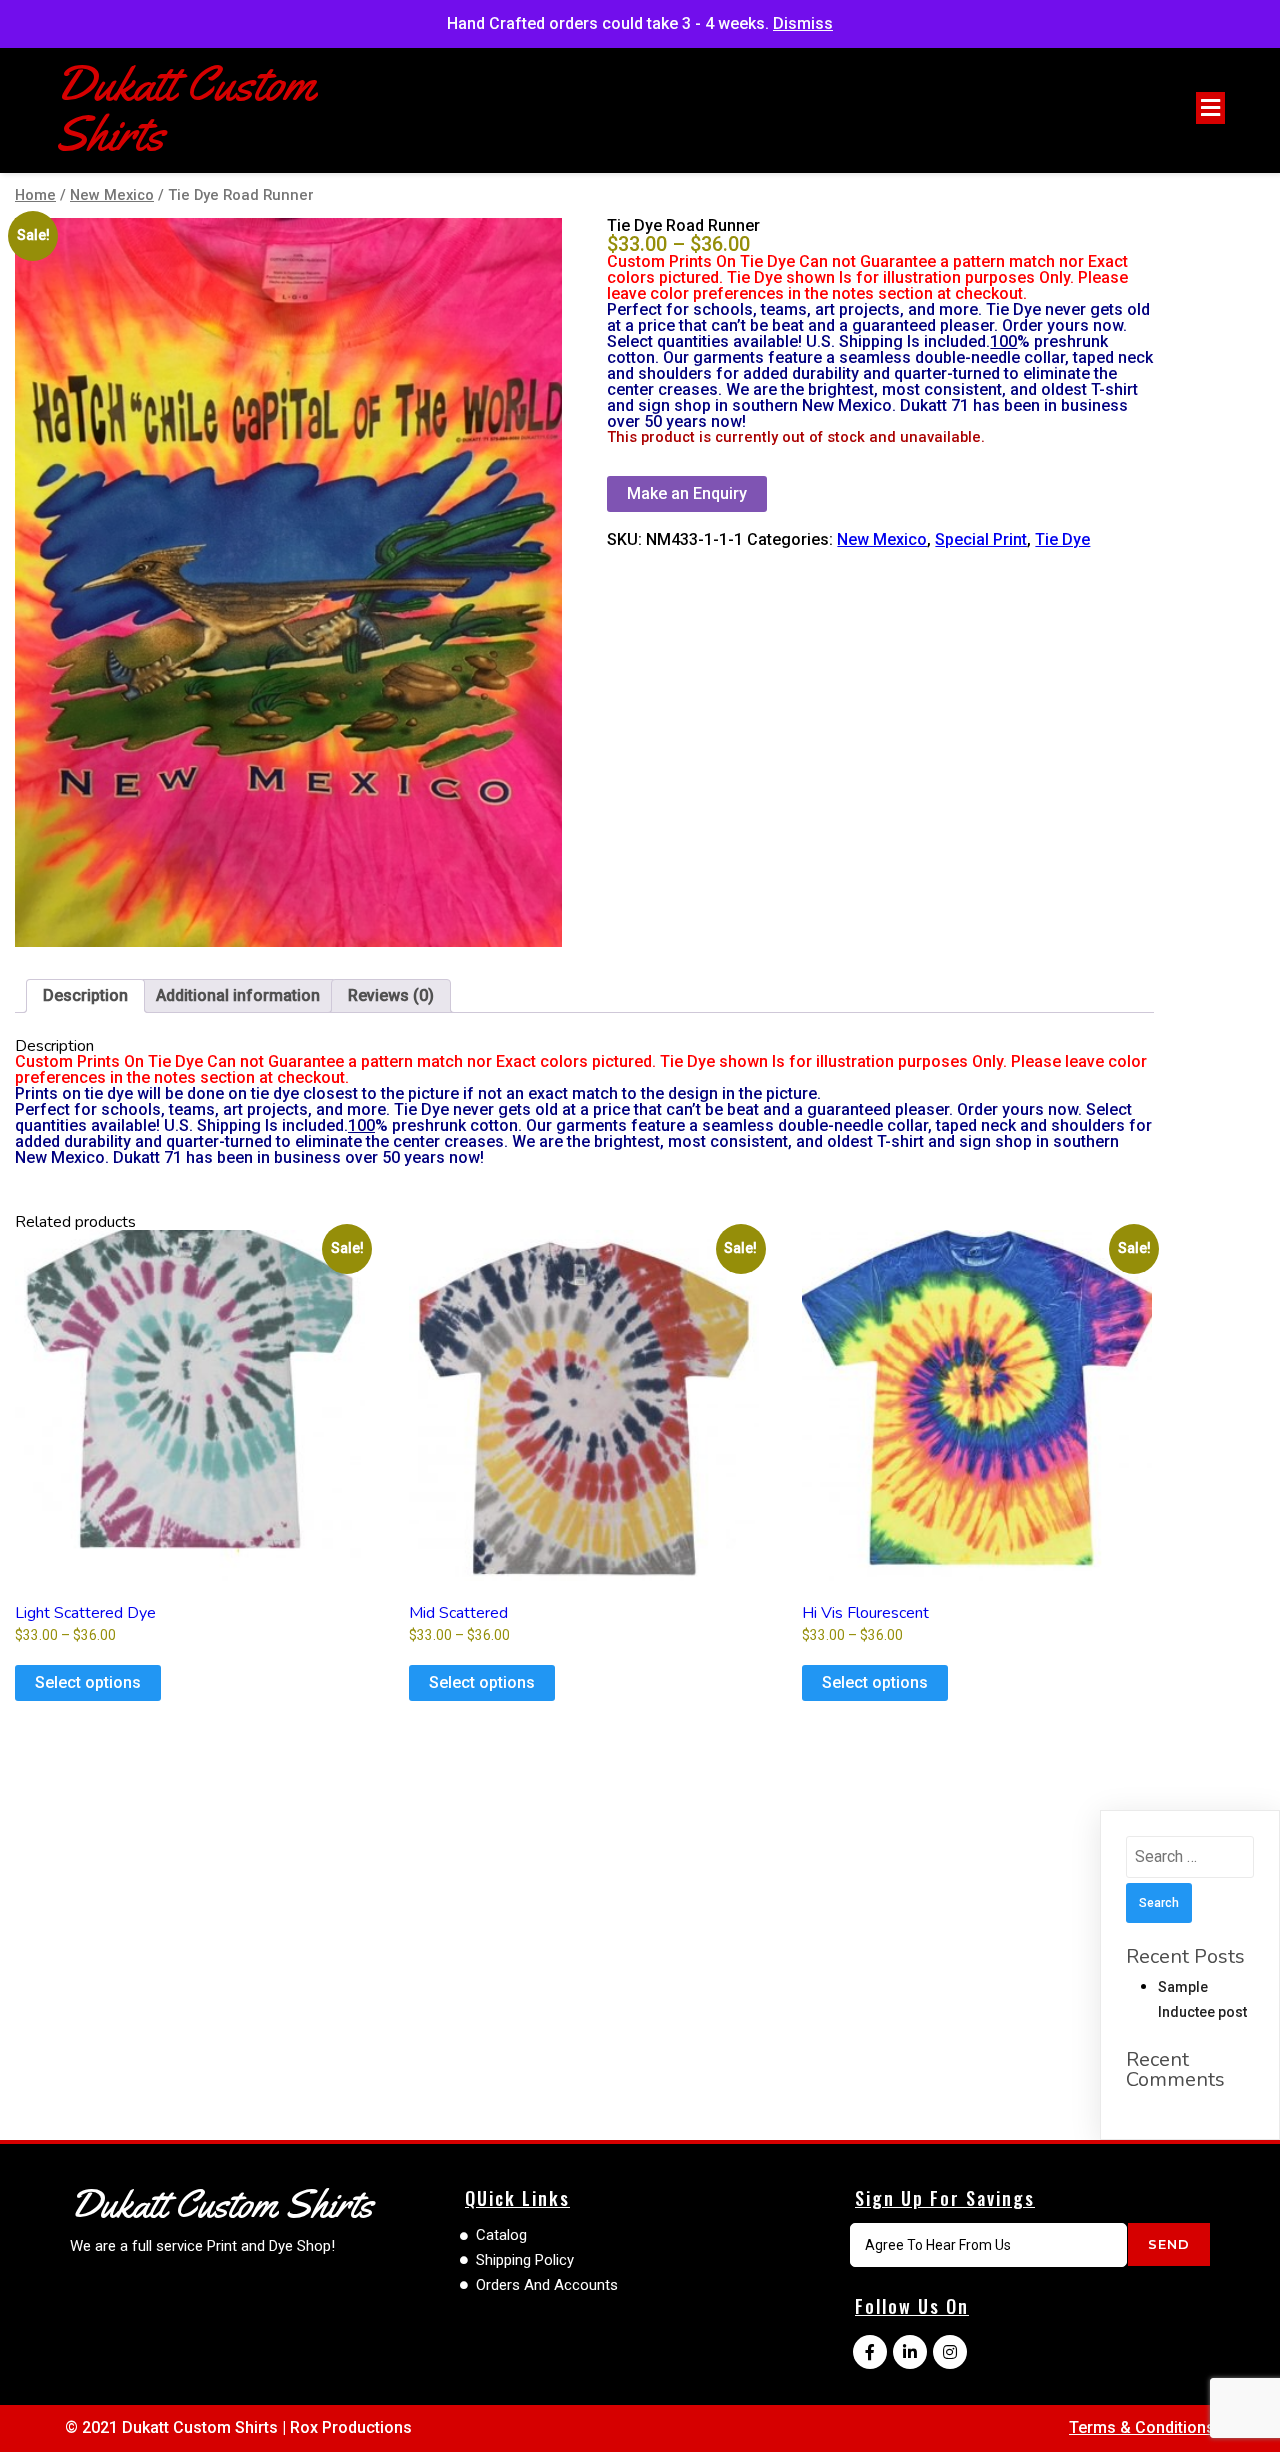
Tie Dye (1062, 539)
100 (1003, 341)
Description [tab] (85, 995)
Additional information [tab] (238, 995)
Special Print (981, 539)
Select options (88, 1682)
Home (35, 195)
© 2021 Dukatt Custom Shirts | (177, 2427)
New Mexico (112, 195)
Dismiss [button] (803, 23)
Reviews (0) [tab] (391, 995)
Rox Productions (351, 2427)
